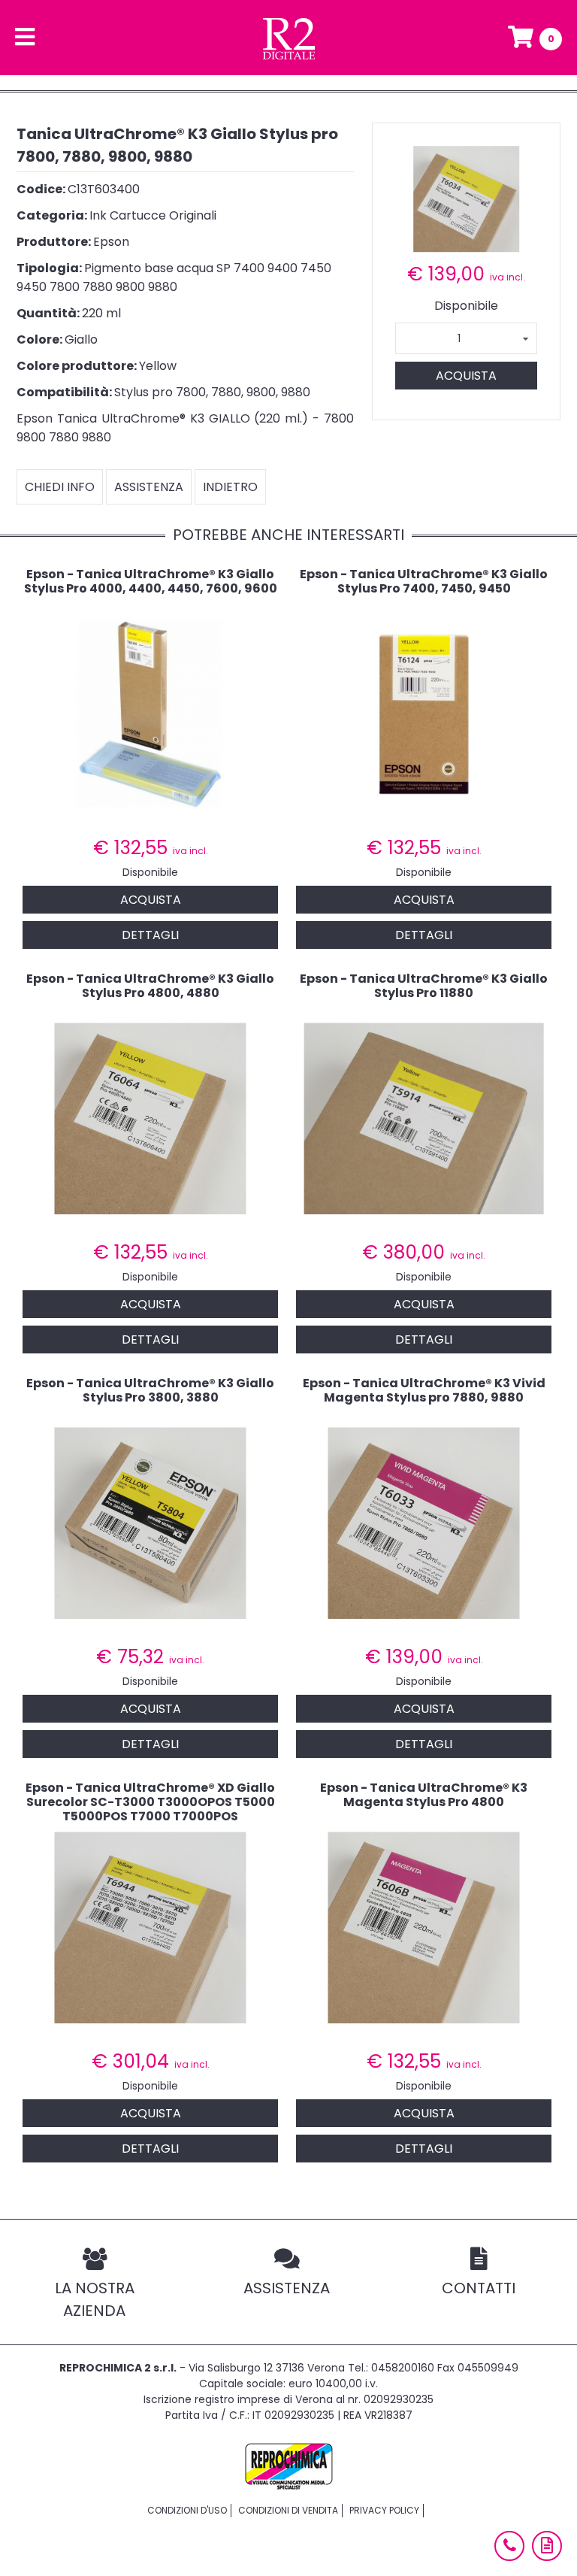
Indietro (230, 487)
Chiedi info (60, 487)
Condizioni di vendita (288, 2510)
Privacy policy (384, 2510)
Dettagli (150, 935)
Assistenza (149, 487)
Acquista (466, 376)
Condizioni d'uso (187, 2510)
